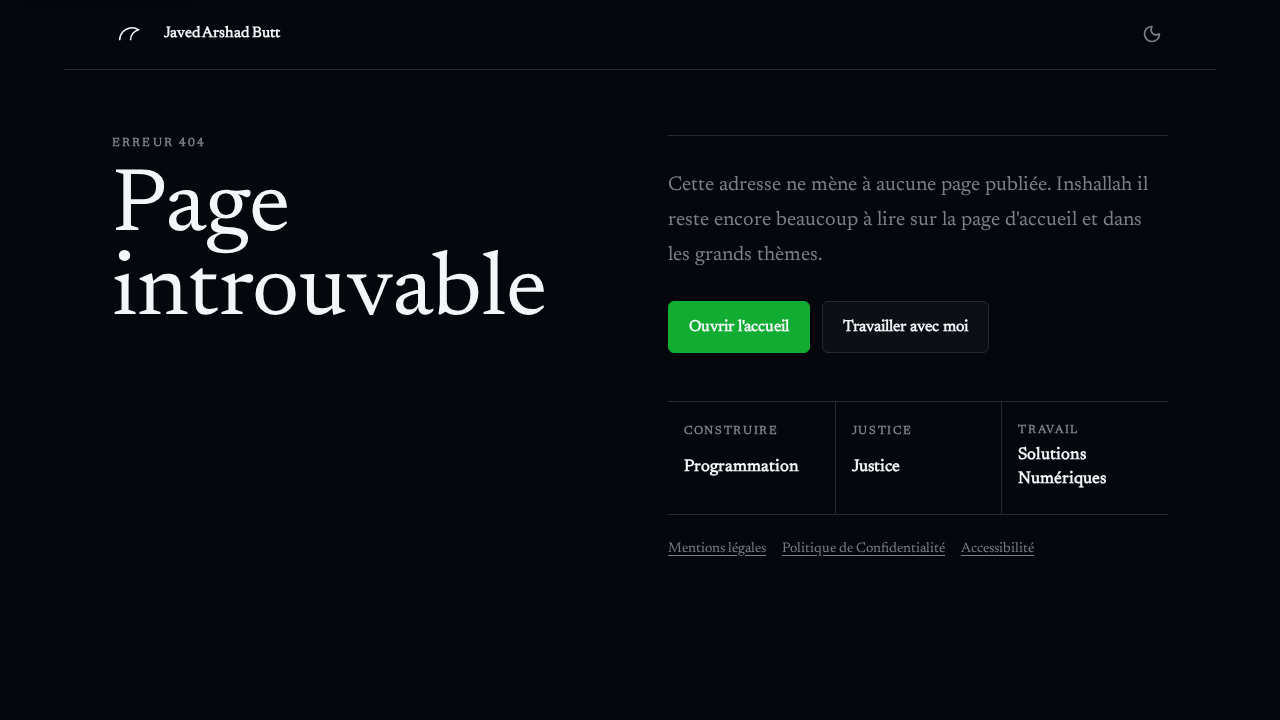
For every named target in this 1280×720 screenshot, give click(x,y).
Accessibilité (997, 549)
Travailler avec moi (905, 327)
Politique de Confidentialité (863, 549)
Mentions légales (717, 549)
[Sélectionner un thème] (1152, 34)
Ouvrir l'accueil (739, 327)
